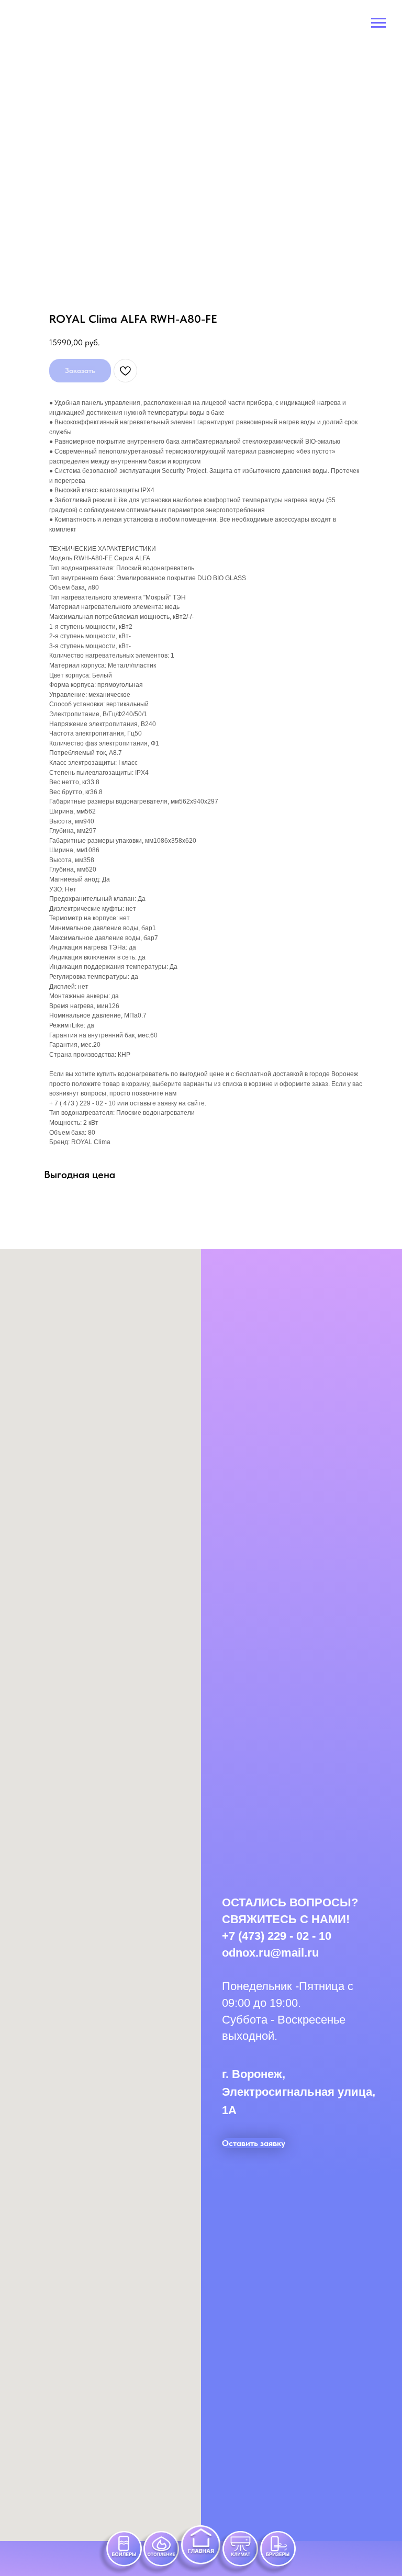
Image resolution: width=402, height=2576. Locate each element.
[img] (157, 2553)
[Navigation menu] (378, 23)
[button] (254, 2143)
